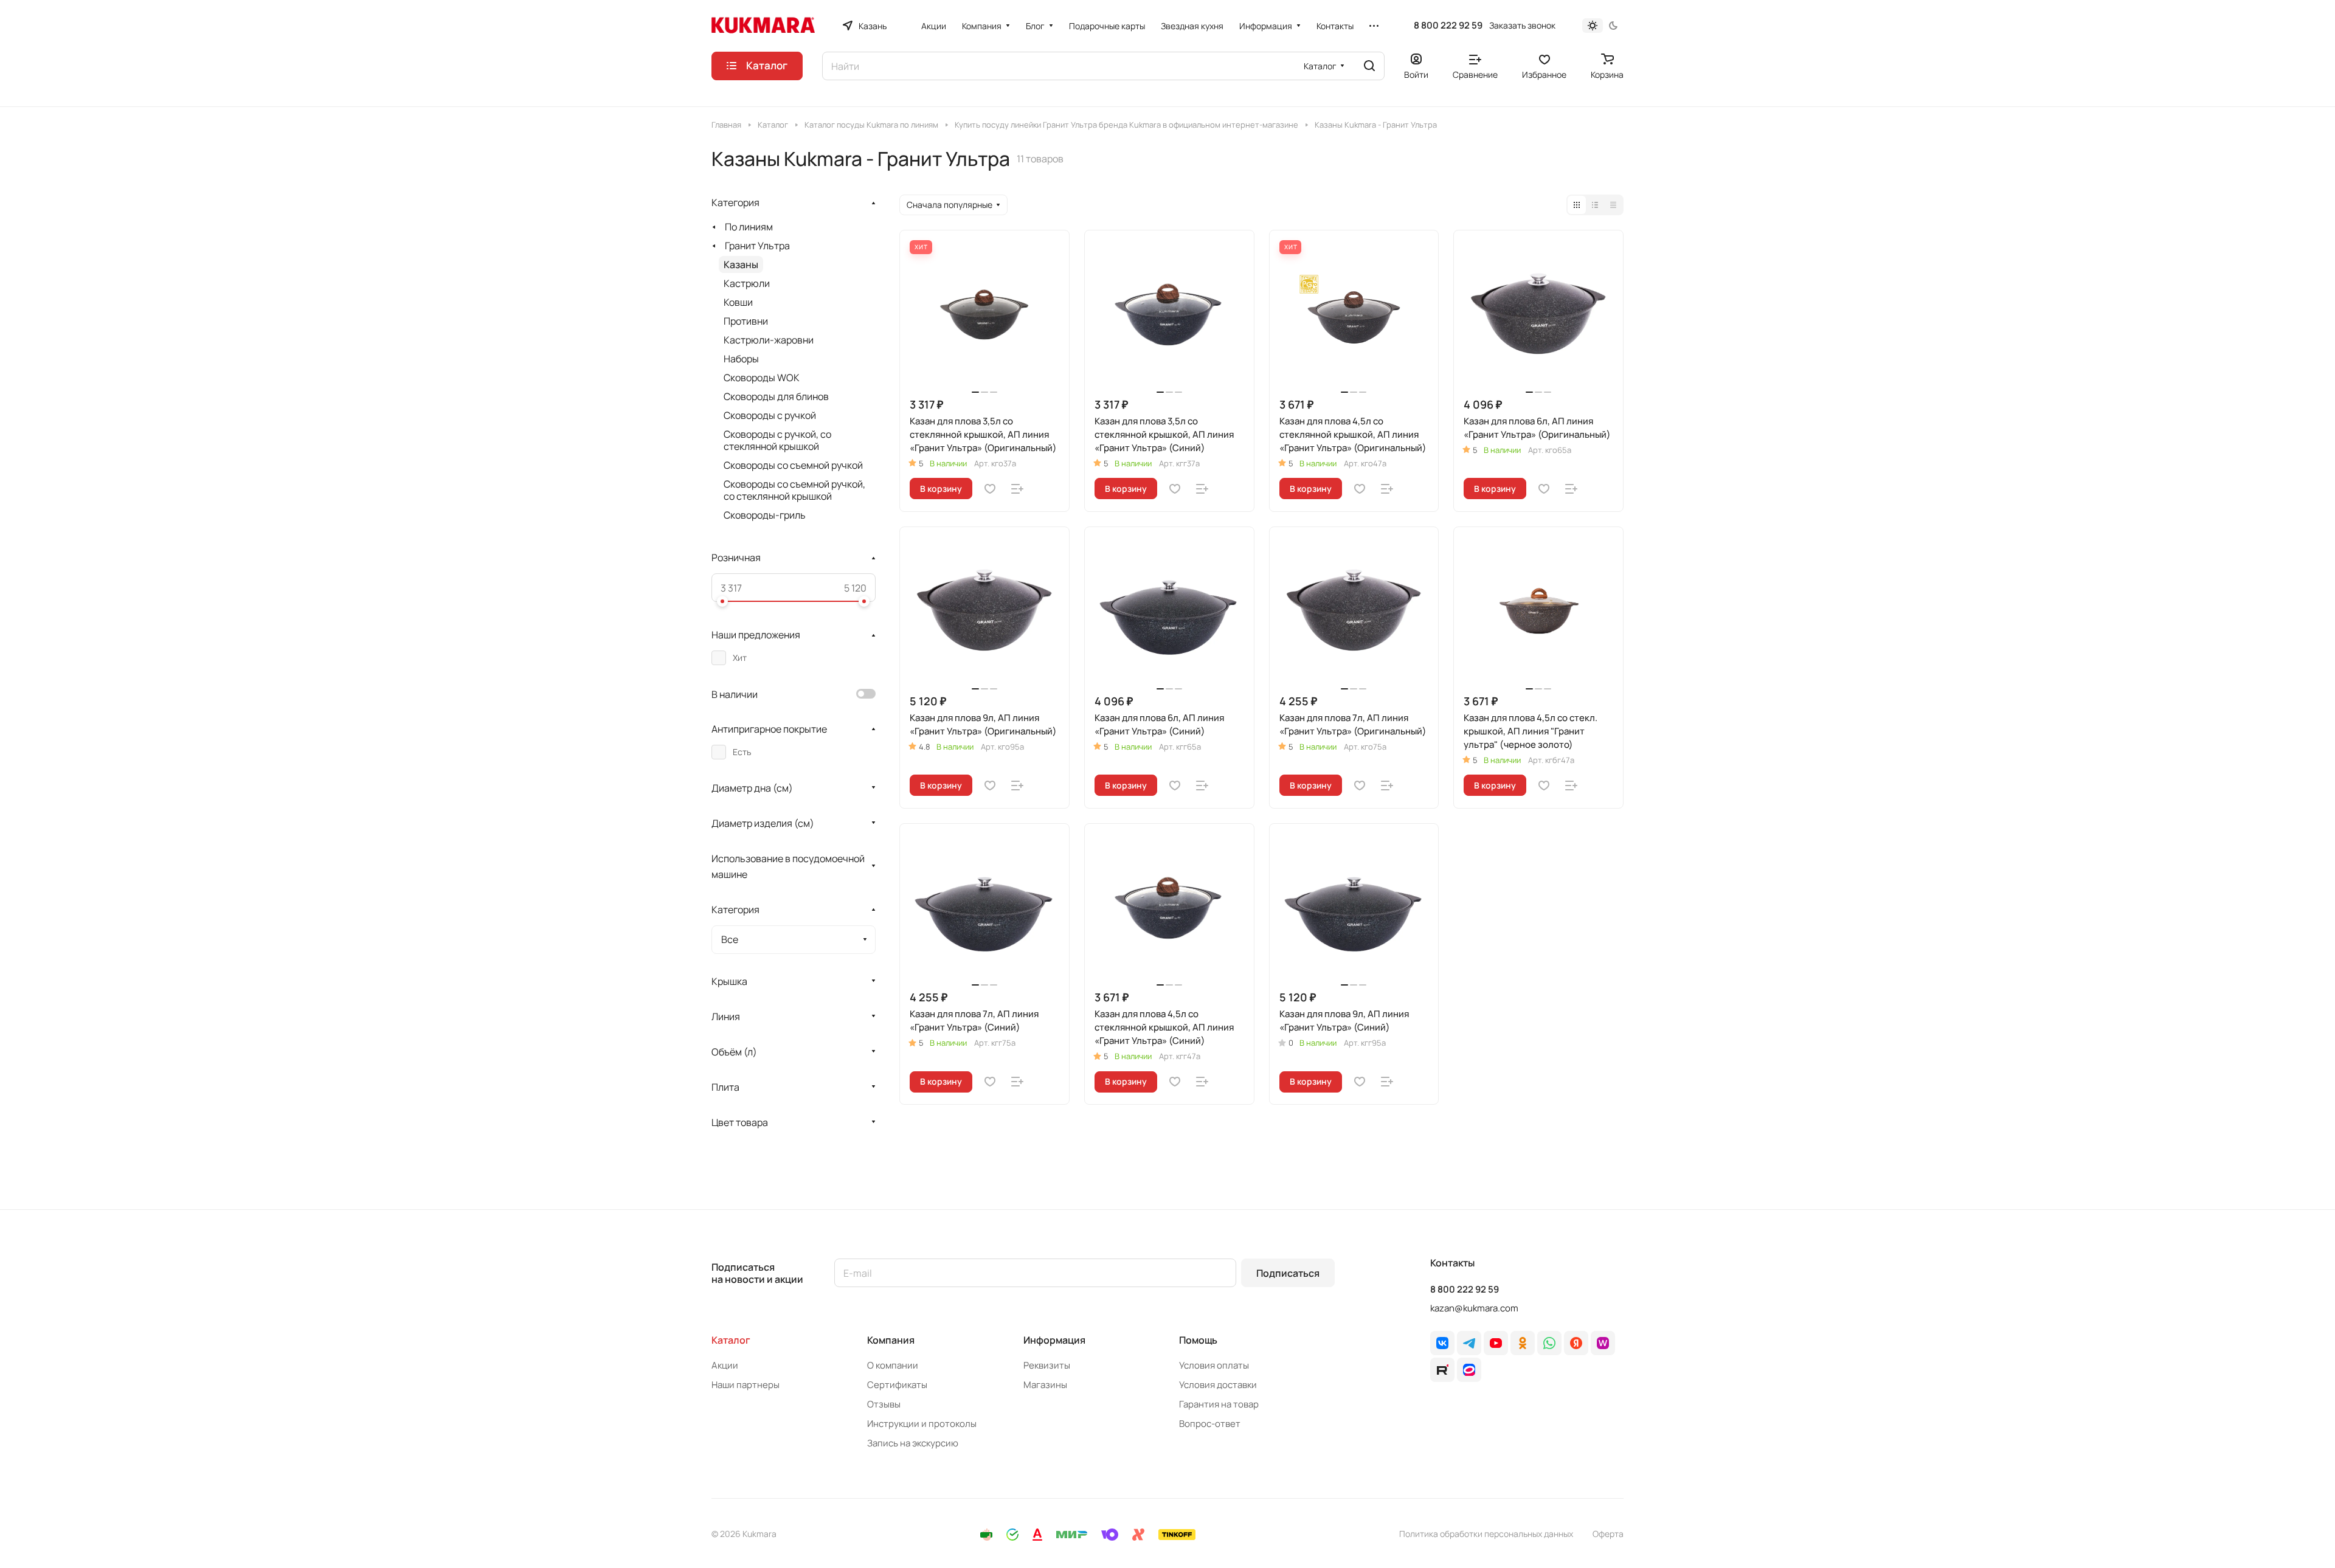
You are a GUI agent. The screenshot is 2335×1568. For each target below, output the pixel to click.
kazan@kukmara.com (1474, 1308)
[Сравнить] (1017, 489)
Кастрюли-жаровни (769, 340)
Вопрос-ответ (1210, 1424)
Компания (891, 1340)
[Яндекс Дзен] (1576, 1343)
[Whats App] (1549, 1343)
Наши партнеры (745, 1385)
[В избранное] (990, 489)
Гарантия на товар (1219, 1404)
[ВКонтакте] (1442, 1343)
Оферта (1608, 1534)
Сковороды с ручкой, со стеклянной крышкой (777, 440)
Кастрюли (747, 283)
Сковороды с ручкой (770, 415)
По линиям (749, 227)
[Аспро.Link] (1469, 1370)
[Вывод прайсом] (1613, 205)
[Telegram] (1469, 1343)
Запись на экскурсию (913, 1443)
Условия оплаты (1214, 1365)
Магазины (1045, 1385)
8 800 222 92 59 (1448, 26)
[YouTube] (1496, 1343)
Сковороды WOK (762, 378)
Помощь (1198, 1340)
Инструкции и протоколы (922, 1424)
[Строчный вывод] (1595, 205)
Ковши (738, 302)
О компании (893, 1365)
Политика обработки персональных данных (1486, 1534)
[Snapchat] (1442, 1370)
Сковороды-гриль (765, 515)
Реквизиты (1047, 1365)
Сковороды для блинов (776, 396)
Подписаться (1288, 1273)
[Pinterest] (1603, 1343)
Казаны (741, 264)
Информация (1054, 1340)
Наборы (741, 359)
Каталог (731, 1340)
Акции (725, 1365)
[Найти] (1369, 66)
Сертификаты (897, 1385)
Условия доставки (1218, 1385)
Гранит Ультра (757, 246)
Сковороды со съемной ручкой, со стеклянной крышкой (794, 490)
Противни (746, 321)
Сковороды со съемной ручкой (793, 465)
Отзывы (884, 1404)
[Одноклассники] (1523, 1343)
